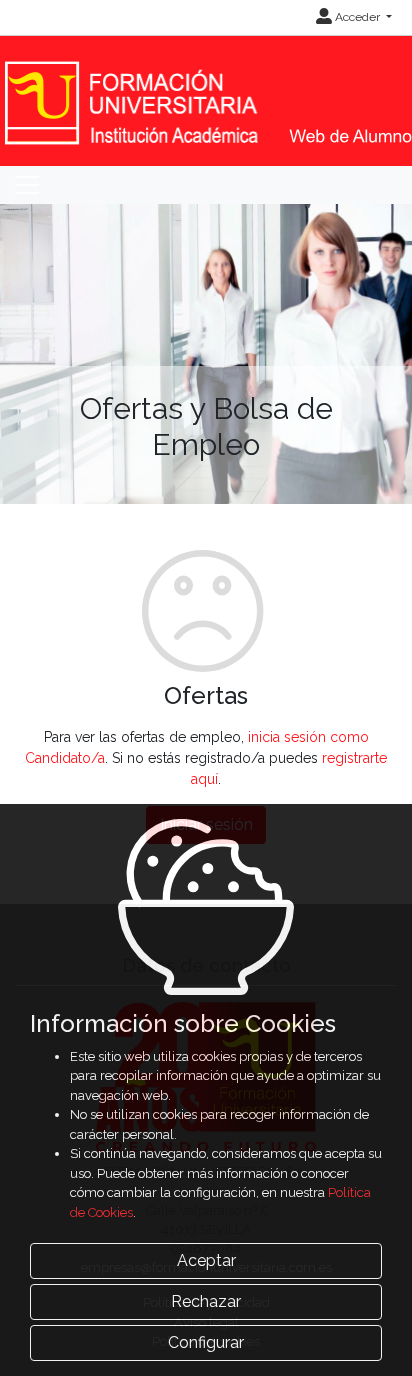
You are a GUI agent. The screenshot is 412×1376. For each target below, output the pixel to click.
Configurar (206, 1342)
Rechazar (206, 1301)
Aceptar (206, 1260)
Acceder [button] (357, 17)
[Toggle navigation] (27, 185)
